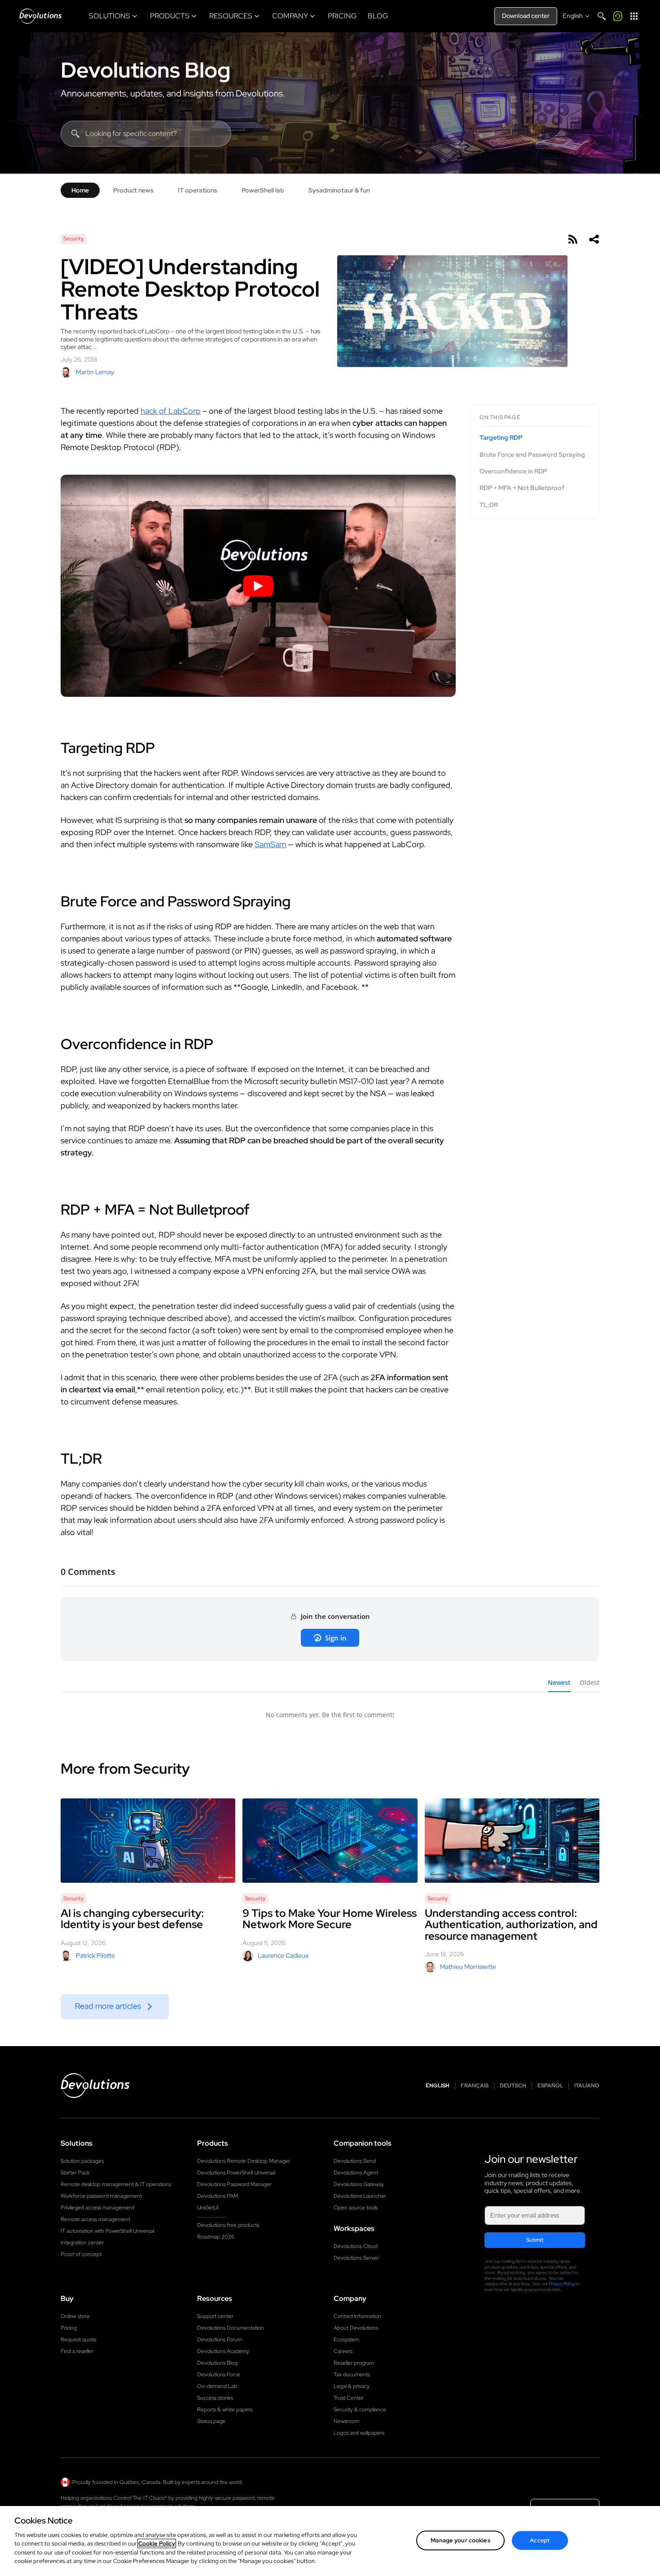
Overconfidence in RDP (513, 471)
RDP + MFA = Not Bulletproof (522, 488)
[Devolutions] (40, 16)
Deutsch (513, 2086)
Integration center (82, 2243)
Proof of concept (81, 2254)
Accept (540, 2540)
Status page (211, 2421)
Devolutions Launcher (360, 2196)
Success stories (215, 2398)
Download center (526, 16)
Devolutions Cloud (356, 2246)
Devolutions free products (228, 2225)
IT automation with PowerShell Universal (107, 2231)
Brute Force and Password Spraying (532, 455)
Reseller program (354, 2363)
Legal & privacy (352, 2386)
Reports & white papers (225, 2410)
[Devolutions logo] (95, 2086)
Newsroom (346, 2421)
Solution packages (82, 2161)
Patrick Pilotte (95, 1955)
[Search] (602, 16)
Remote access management (95, 2219)
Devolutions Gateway (359, 2184)
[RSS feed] (572, 239)
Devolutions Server (356, 2258)
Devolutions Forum (220, 2340)
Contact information (357, 2316)
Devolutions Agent (356, 2173)
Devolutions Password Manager (234, 2184)
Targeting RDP (501, 438)
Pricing (69, 2328)
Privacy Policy (562, 2284)
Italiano (587, 2086)
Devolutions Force (219, 2375)
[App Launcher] (634, 16)
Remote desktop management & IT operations (116, 2184)
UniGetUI (208, 2208)
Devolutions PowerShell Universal (236, 2173)
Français (475, 2086)
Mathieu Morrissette (468, 1967)
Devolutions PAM (218, 2196)
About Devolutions (356, 2328)
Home (80, 190)
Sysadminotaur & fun (339, 190)
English (438, 2086)
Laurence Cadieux (283, 1955)
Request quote (79, 2340)
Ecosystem (346, 2340)
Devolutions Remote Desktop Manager (244, 2161)
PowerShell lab (263, 190)
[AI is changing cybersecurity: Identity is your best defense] (148, 1841)
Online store (75, 2316)
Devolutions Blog (145, 70)
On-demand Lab (217, 2386)
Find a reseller (77, 2351)
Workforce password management (101, 2196)
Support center (215, 2316)
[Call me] (618, 16)
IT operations (198, 190)
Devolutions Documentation (231, 2328)
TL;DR (489, 505)
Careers (343, 2351)
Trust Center (349, 2398)
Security (73, 239)
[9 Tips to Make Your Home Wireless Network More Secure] (330, 1841)
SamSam (270, 844)
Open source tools (356, 2208)
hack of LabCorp (171, 411)
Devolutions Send (355, 2161)
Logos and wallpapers (359, 2433)
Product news (133, 190)
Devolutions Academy (223, 2351)
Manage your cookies (460, 2540)
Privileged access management (97, 2208)
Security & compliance (360, 2410)
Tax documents (352, 2375)
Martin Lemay (95, 372)
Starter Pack (75, 2173)
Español (550, 2086)
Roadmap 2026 (216, 2237)
